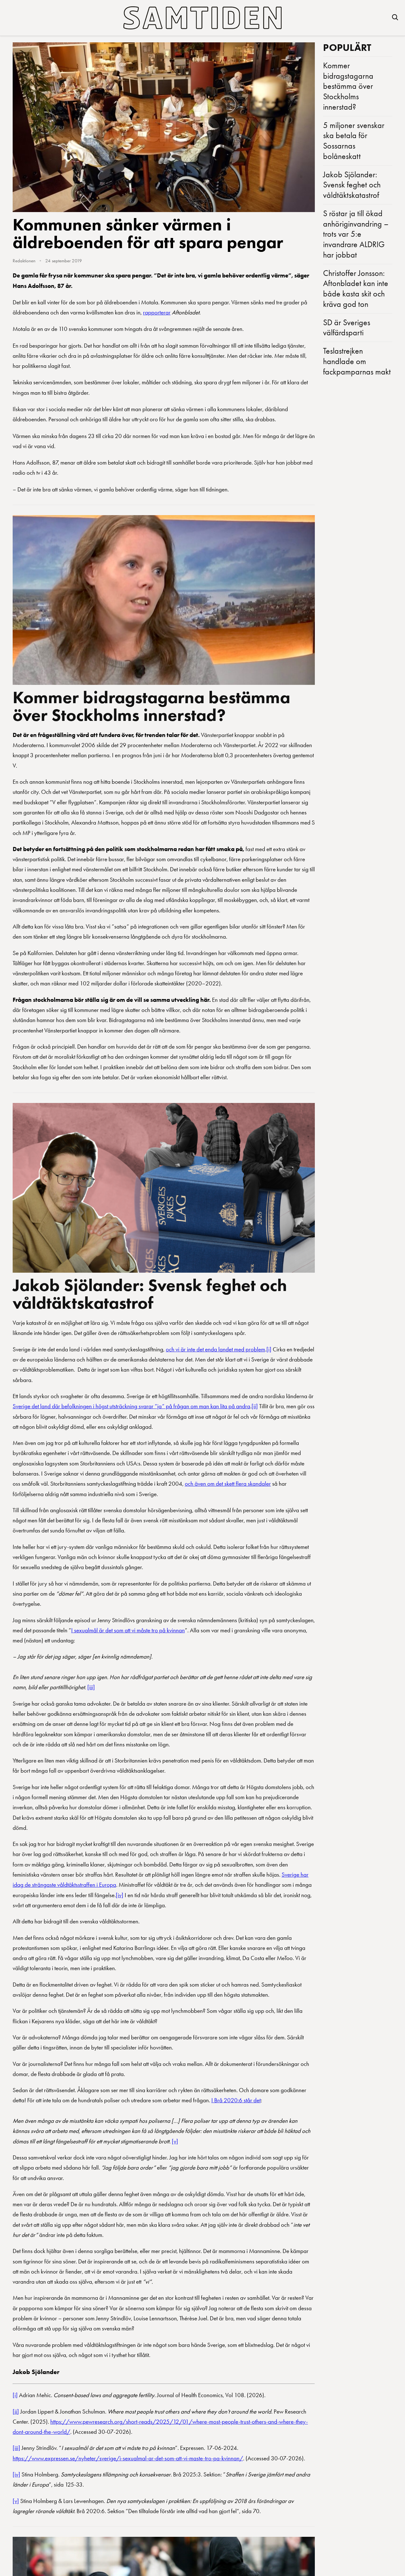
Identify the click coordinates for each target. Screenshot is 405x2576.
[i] (269, 1349)
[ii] (255, 1406)
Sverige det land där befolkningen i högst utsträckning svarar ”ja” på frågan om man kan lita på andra (131, 1406)
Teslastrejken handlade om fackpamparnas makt (357, 361)
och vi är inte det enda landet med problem (215, 1349)
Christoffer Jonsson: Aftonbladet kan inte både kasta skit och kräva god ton (356, 289)
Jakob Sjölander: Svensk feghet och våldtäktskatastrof (150, 1294)
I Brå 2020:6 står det (236, 2100)
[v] (175, 2141)
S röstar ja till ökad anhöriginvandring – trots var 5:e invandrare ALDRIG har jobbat (356, 234)
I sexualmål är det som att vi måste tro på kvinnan (128, 1630)
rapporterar (157, 312)
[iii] (91, 1687)
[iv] (120, 1895)
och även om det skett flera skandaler (228, 1484)
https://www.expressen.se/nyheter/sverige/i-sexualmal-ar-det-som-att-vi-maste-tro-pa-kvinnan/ (128, 2458)
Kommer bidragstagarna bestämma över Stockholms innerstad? (151, 706)
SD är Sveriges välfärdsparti (347, 328)
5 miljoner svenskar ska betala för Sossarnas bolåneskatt (354, 141)
